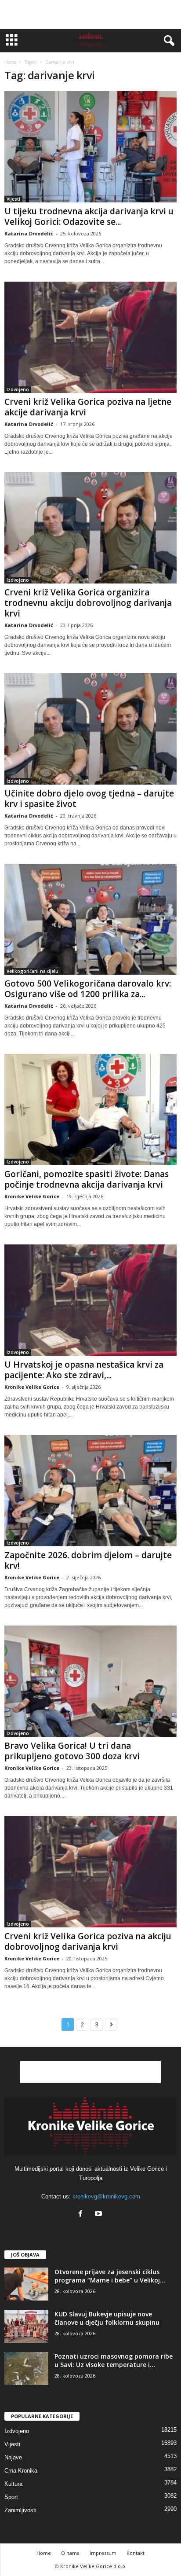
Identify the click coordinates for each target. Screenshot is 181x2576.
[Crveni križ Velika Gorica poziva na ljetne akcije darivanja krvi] (90, 337)
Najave (13, 2457)
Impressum (103, 2553)
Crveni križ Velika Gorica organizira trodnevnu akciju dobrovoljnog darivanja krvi (88, 603)
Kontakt (136, 2553)
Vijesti (13, 199)
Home (10, 62)
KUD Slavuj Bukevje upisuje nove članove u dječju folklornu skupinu (107, 2318)
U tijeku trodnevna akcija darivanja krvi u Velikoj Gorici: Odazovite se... (89, 217)
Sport (11, 2497)
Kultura (13, 2484)
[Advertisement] (90, 15)
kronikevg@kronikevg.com (106, 2196)
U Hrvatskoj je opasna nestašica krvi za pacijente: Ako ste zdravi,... (84, 1370)
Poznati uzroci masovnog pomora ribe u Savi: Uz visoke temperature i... (114, 2360)
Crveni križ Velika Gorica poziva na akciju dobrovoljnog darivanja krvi (88, 1941)
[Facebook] (82, 2215)
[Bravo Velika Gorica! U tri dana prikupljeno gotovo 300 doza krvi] (90, 1681)
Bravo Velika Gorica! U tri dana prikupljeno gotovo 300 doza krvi (72, 1751)
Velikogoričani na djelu (33, 971)
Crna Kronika (21, 2471)
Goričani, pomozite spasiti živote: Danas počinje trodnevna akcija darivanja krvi (87, 1179)
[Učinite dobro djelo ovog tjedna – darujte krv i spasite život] (90, 729)
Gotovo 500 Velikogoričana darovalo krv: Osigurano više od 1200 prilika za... (88, 989)
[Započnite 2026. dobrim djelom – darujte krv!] (90, 1491)
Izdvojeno (18, 389)
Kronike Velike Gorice (32, 1196)
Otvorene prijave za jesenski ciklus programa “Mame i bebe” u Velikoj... (110, 2276)
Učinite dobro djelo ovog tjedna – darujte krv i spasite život (89, 799)
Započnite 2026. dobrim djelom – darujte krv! (88, 1560)
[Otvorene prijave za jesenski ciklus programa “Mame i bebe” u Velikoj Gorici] (26, 2284)
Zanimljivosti (20, 2510)
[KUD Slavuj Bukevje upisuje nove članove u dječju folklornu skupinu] (26, 2326)
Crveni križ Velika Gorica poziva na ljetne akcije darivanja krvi (88, 407)
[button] (167, 41)
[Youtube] (100, 2215)
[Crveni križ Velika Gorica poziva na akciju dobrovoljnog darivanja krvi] (90, 1872)
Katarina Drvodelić (29, 233)
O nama (70, 2553)
